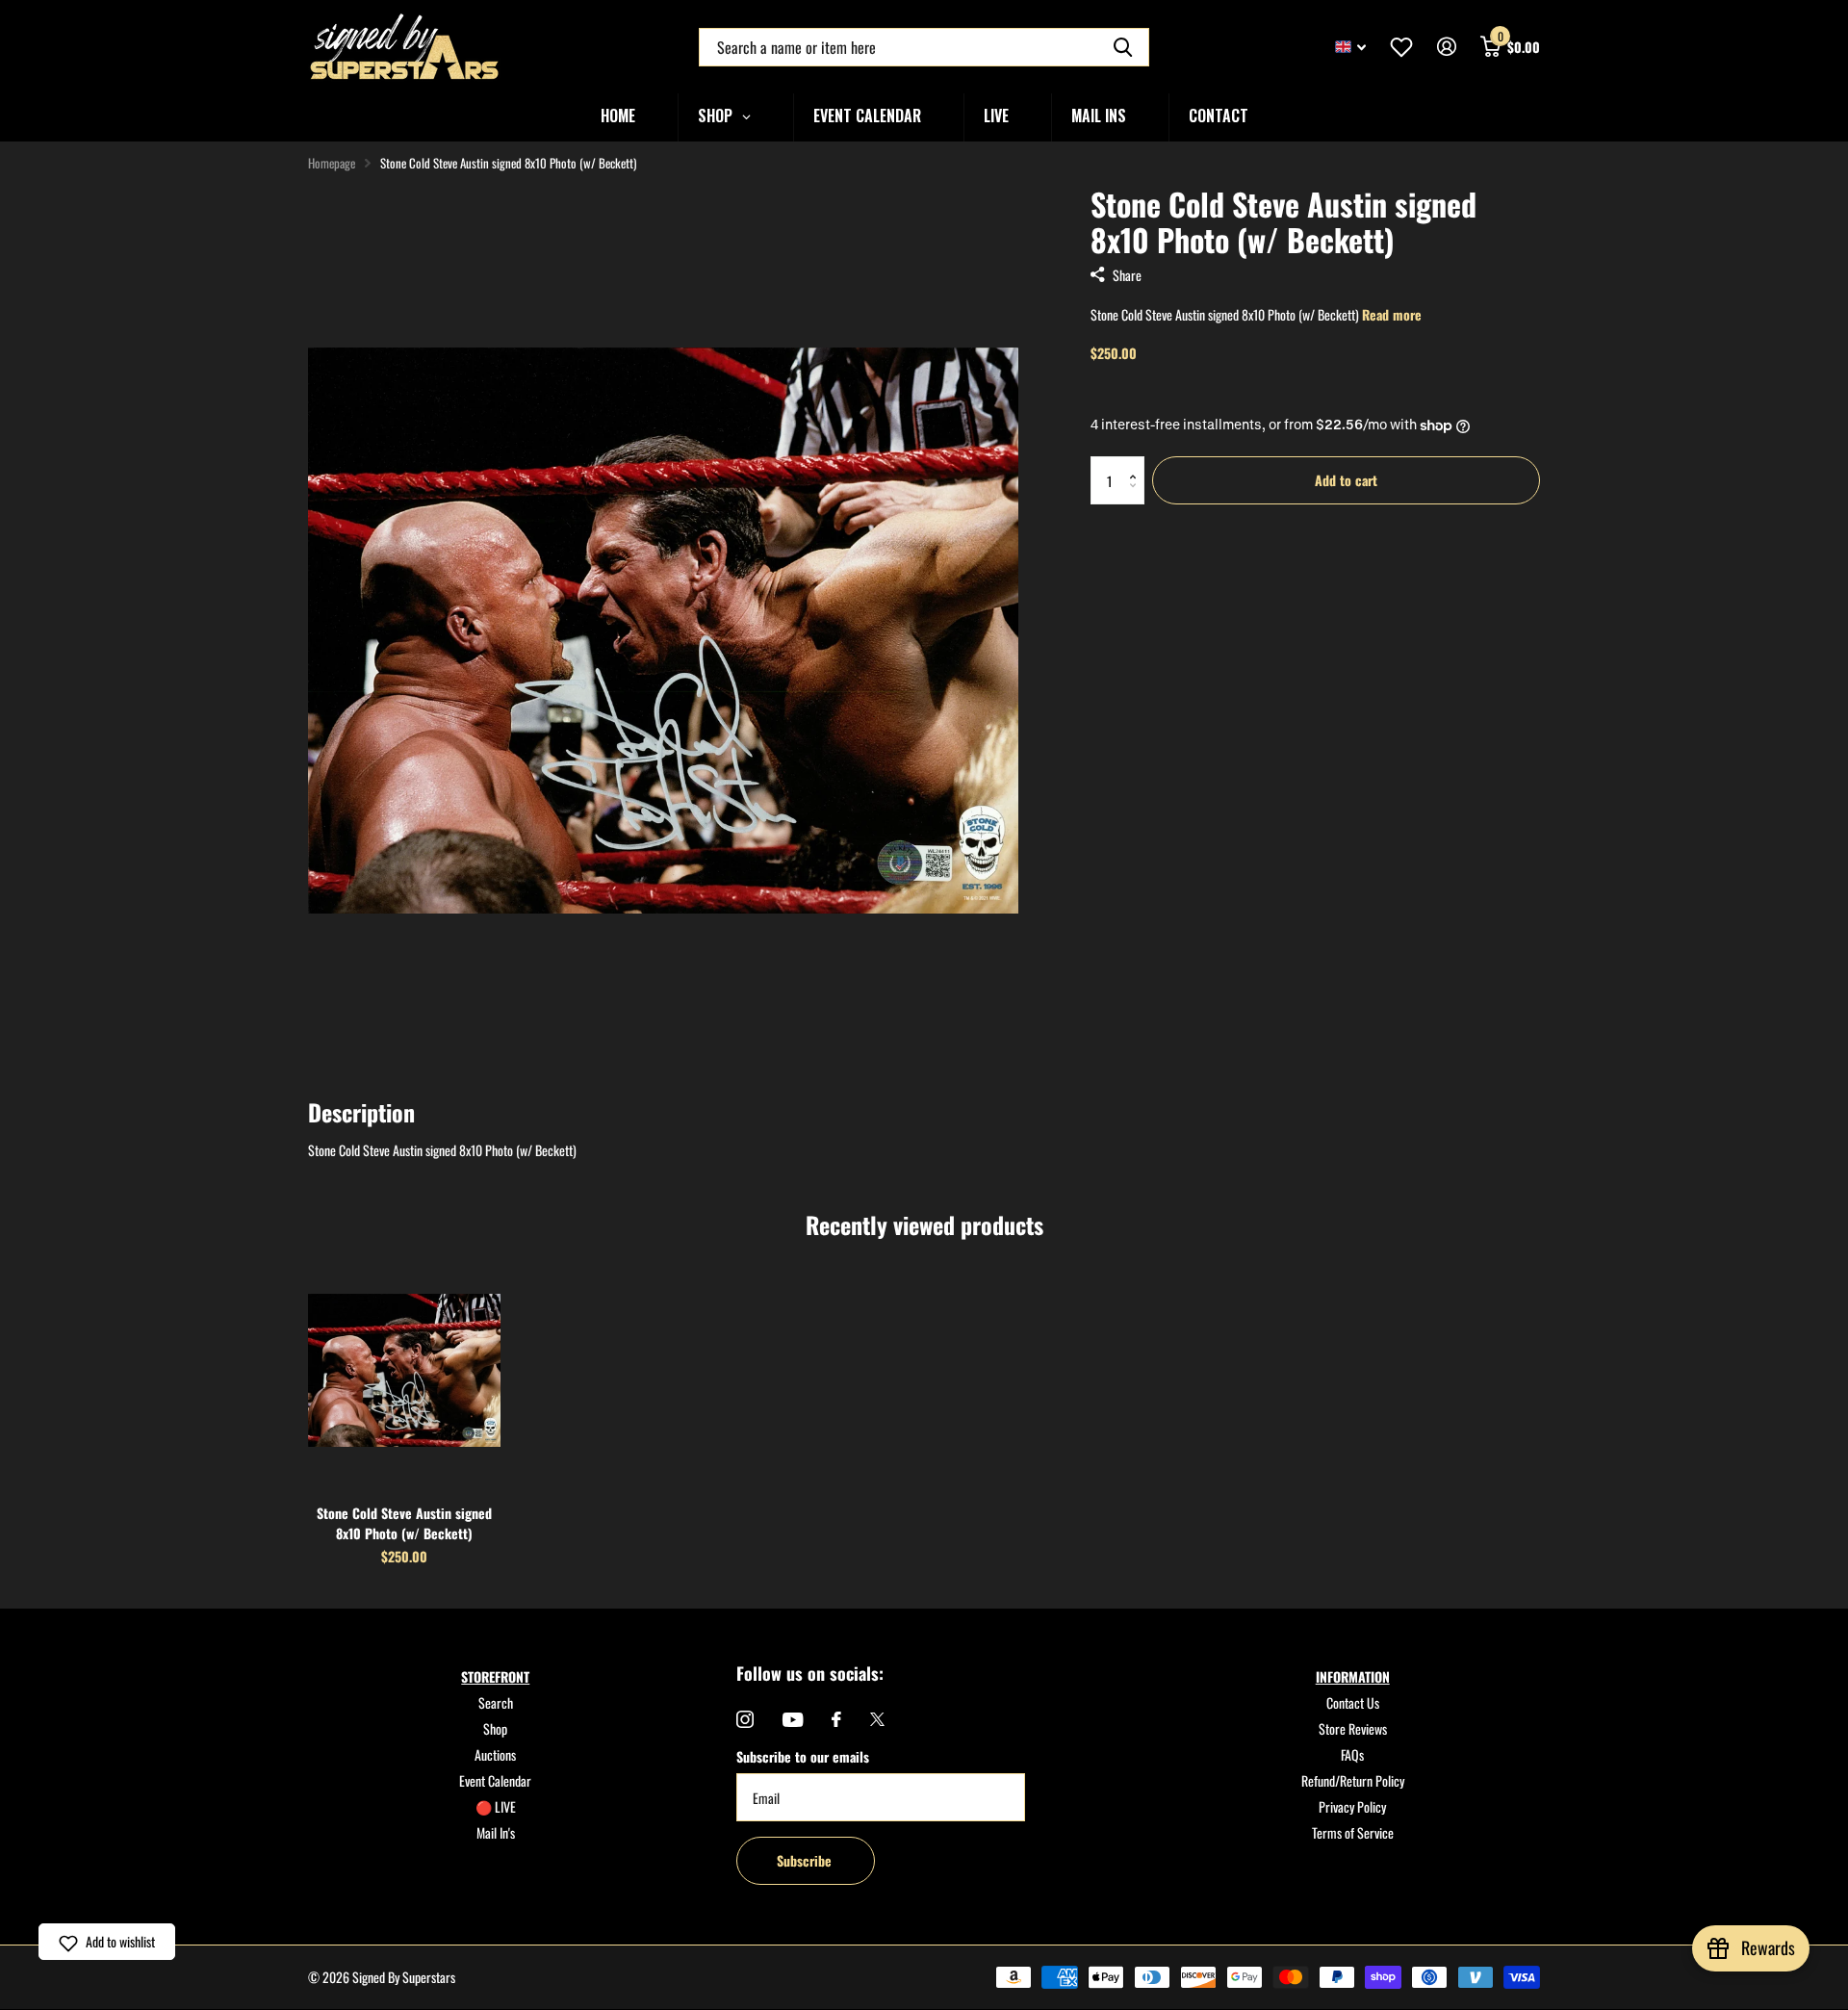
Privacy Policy (1352, 1806)
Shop (495, 1728)
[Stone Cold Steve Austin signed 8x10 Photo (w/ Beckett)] (404, 1370)
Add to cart (1346, 480)
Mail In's (496, 1832)
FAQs (1352, 1754)
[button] (1137, 464)
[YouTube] (793, 1720)
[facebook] (836, 1719)
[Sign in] (1446, 47)
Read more (1392, 314)
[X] (877, 1719)
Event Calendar (495, 1780)
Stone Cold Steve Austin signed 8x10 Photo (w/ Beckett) (404, 1523)
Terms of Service (1353, 1832)
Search (496, 1702)
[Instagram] (745, 1719)
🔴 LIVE (496, 1806)
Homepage (332, 163)
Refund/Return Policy (1353, 1780)
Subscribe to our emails (803, 1756)
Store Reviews (1353, 1728)
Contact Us (1353, 1702)
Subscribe (806, 1860)
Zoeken (1123, 47)
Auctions (495, 1754)
